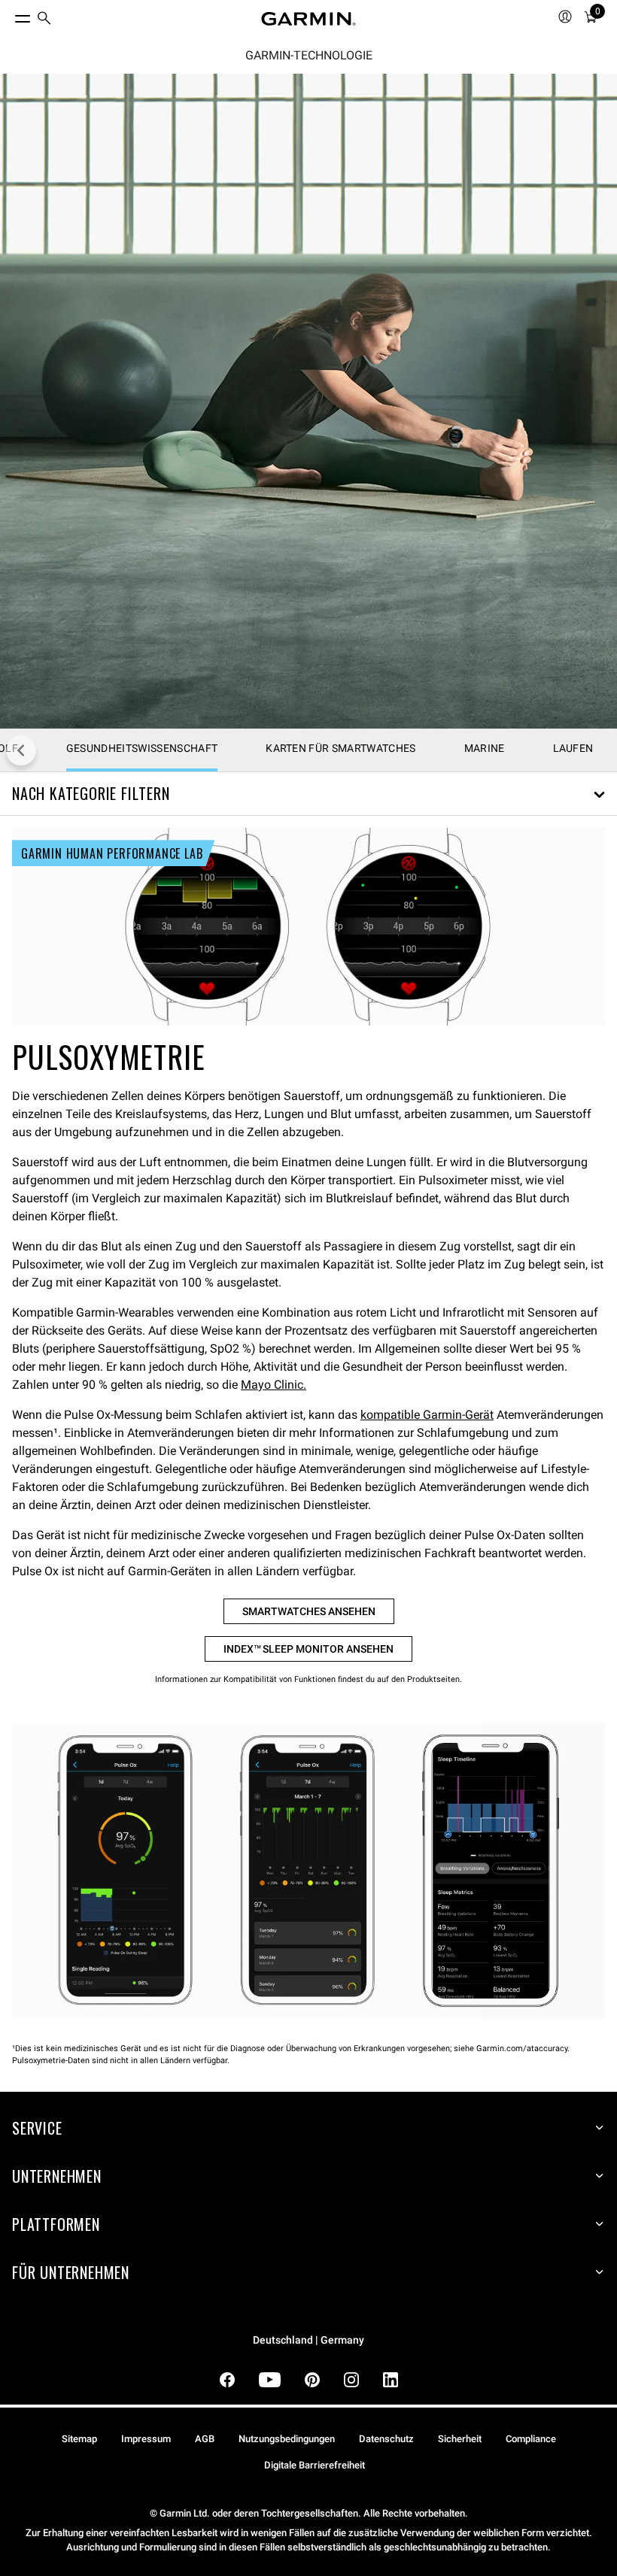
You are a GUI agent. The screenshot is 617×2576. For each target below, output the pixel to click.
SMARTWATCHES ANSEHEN (309, 1611)
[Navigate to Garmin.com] (308, 19)
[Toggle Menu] (9, 15)
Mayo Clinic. (274, 1385)
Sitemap (79, 2439)
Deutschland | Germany (308, 2340)
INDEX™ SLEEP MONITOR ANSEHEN (308, 1649)
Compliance (531, 2439)
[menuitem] (44, 19)
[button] (308, 794)
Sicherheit (460, 2439)
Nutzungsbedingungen (287, 2439)
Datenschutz (386, 2439)
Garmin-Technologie (309, 56)
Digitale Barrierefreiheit (315, 2465)
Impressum (146, 2439)
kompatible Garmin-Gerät (427, 1415)
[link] (308, 401)
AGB (205, 2439)
